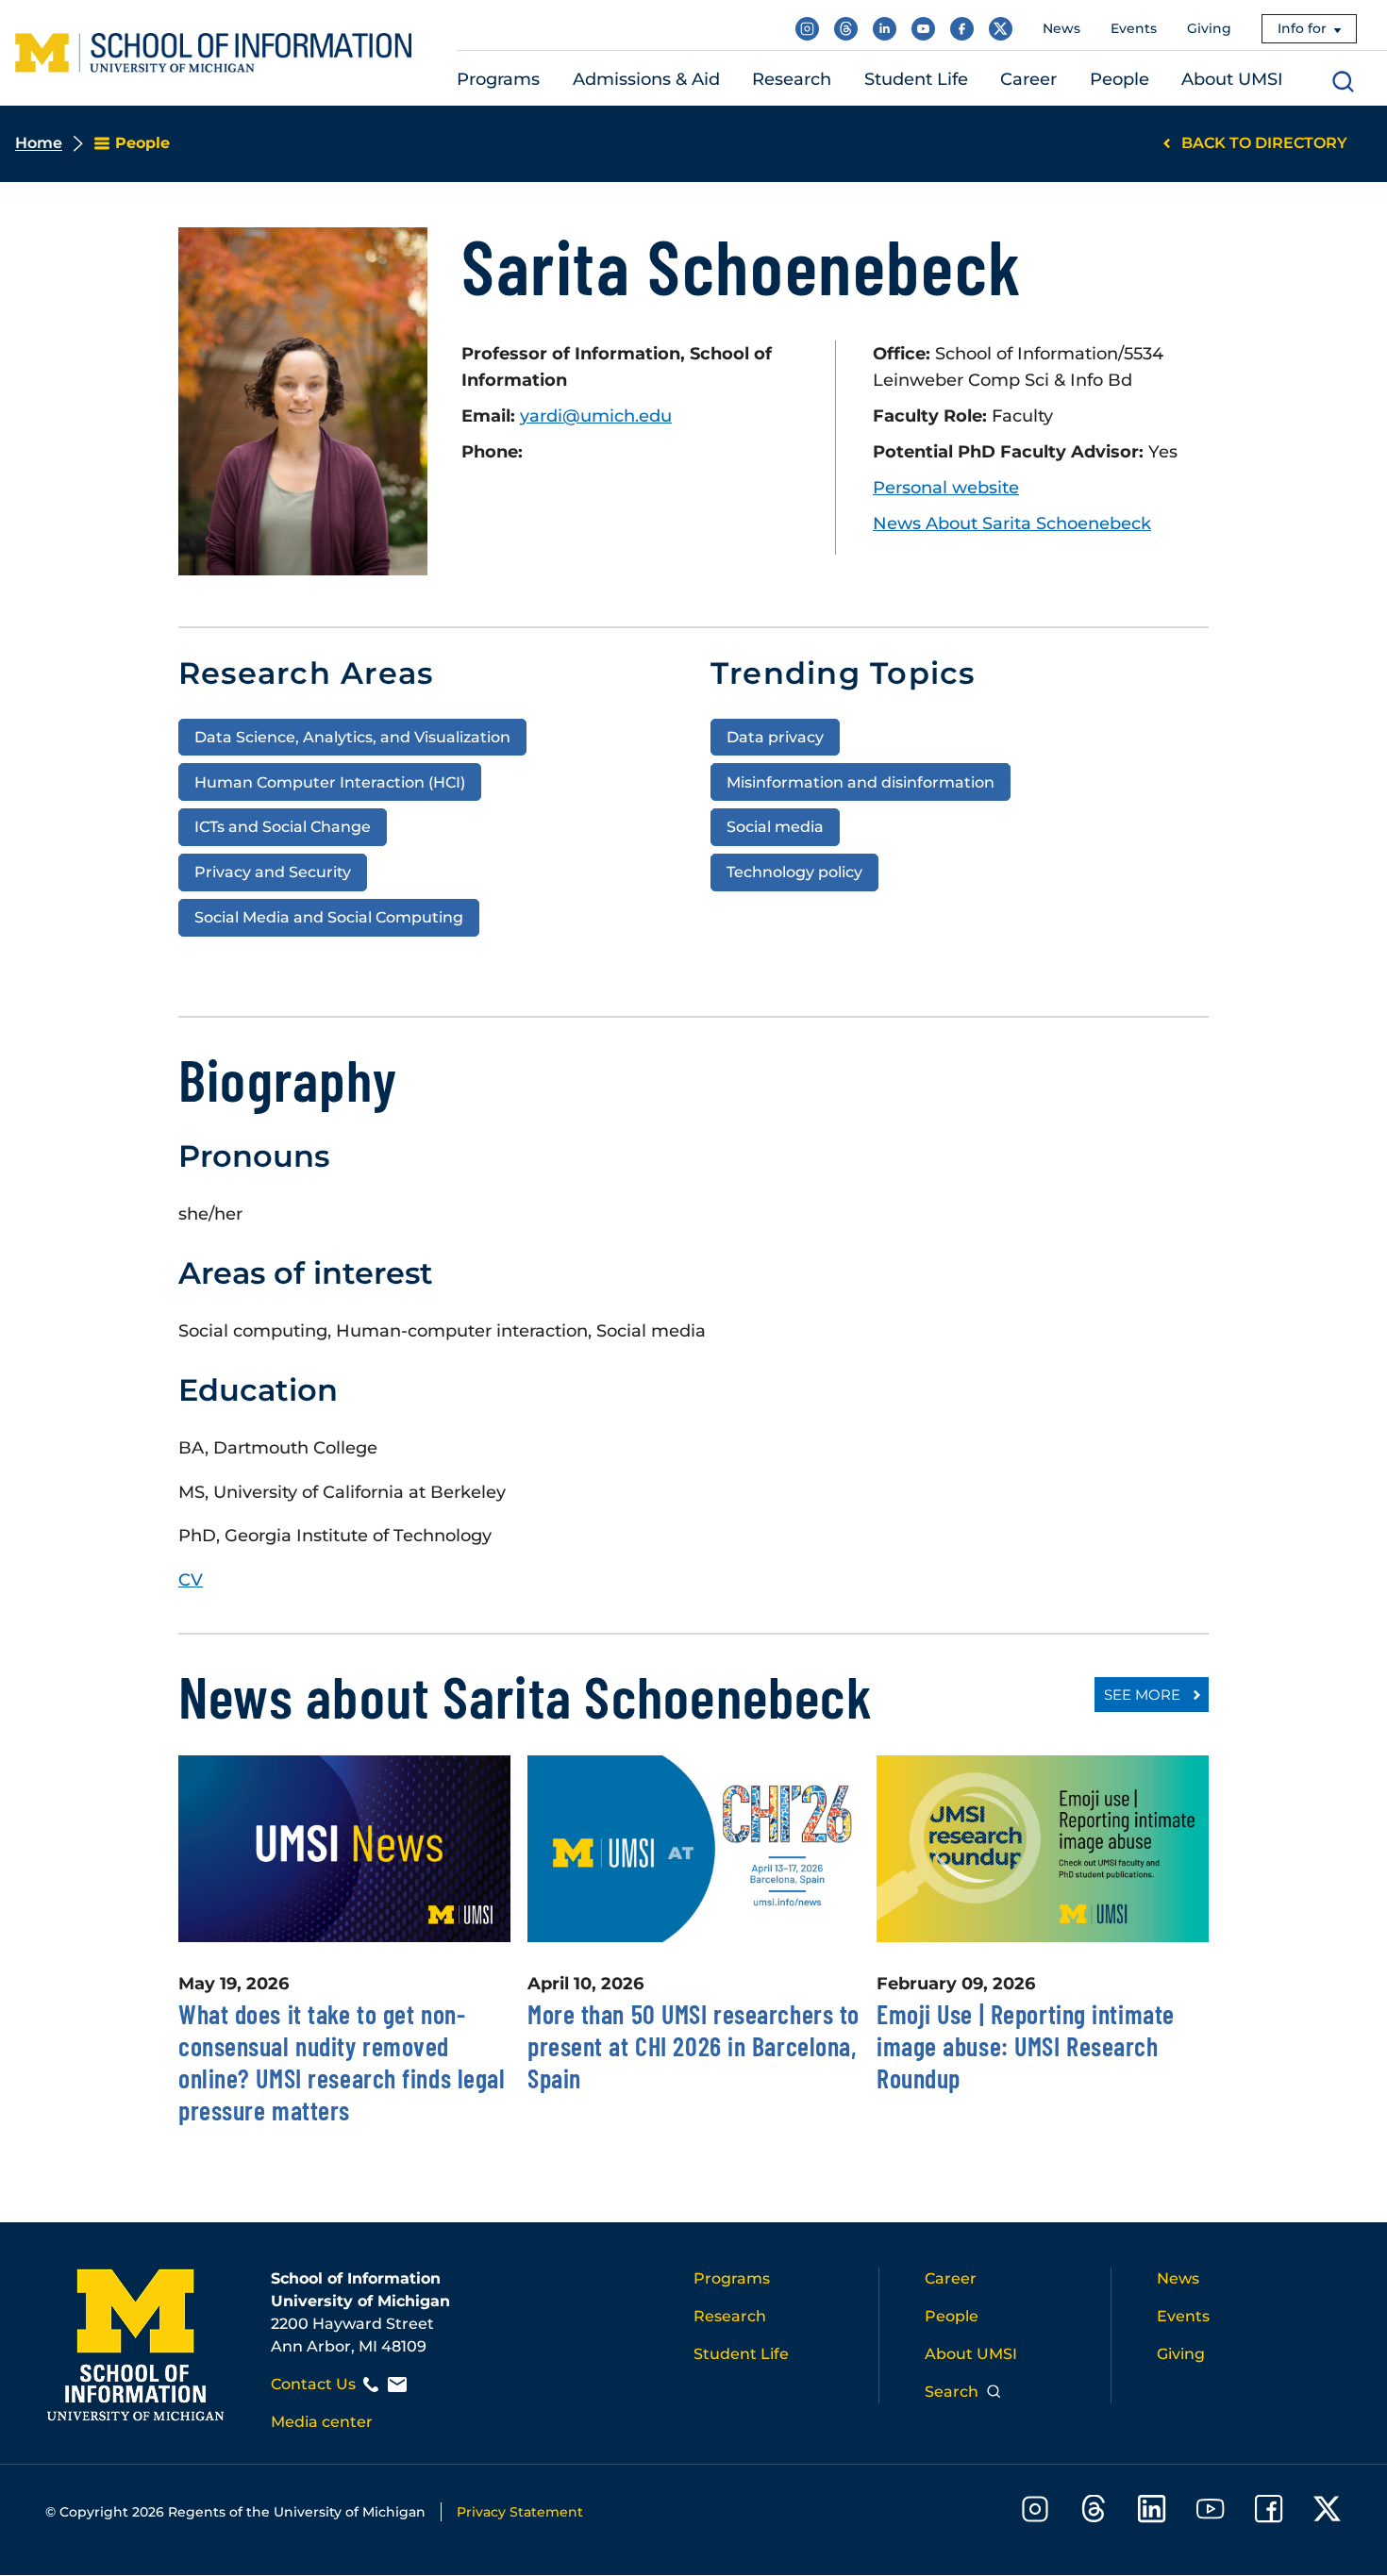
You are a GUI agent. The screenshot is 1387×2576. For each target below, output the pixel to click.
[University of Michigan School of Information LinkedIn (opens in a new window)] (885, 29)
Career (951, 2278)
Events (1134, 28)
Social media (775, 826)
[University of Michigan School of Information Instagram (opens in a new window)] (807, 29)
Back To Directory (1264, 143)
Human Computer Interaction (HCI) (330, 782)
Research (730, 2316)
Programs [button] (498, 79)
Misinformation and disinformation (861, 782)
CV (191, 1580)
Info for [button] (1302, 28)
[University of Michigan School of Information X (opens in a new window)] (1001, 29)
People (952, 2316)
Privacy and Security (273, 872)
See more (1142, 1695)
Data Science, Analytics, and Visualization (352, 737)
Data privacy (775, 737)
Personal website (946, 488)
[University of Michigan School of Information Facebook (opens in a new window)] (962, 29)
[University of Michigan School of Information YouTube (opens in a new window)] (923, 29)
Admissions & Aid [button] (646, 79)
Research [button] (792, 79)
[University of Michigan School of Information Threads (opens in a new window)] (846, 29)
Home (39, 143)
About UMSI (971, 2354)
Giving (1209, 28)
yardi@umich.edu (596, 416)
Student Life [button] (916, 79)
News (1061, 28)
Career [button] (1028, 79)
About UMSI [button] (1232, 79)
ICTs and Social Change (283, 826)
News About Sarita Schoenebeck (1012, 524)
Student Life (741, 2354)
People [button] (1120, 79)
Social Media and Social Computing (329, 917)
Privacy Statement (520, 2512)
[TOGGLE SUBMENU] (552, 80)
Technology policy (794, 872)
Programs (732, 2278)
